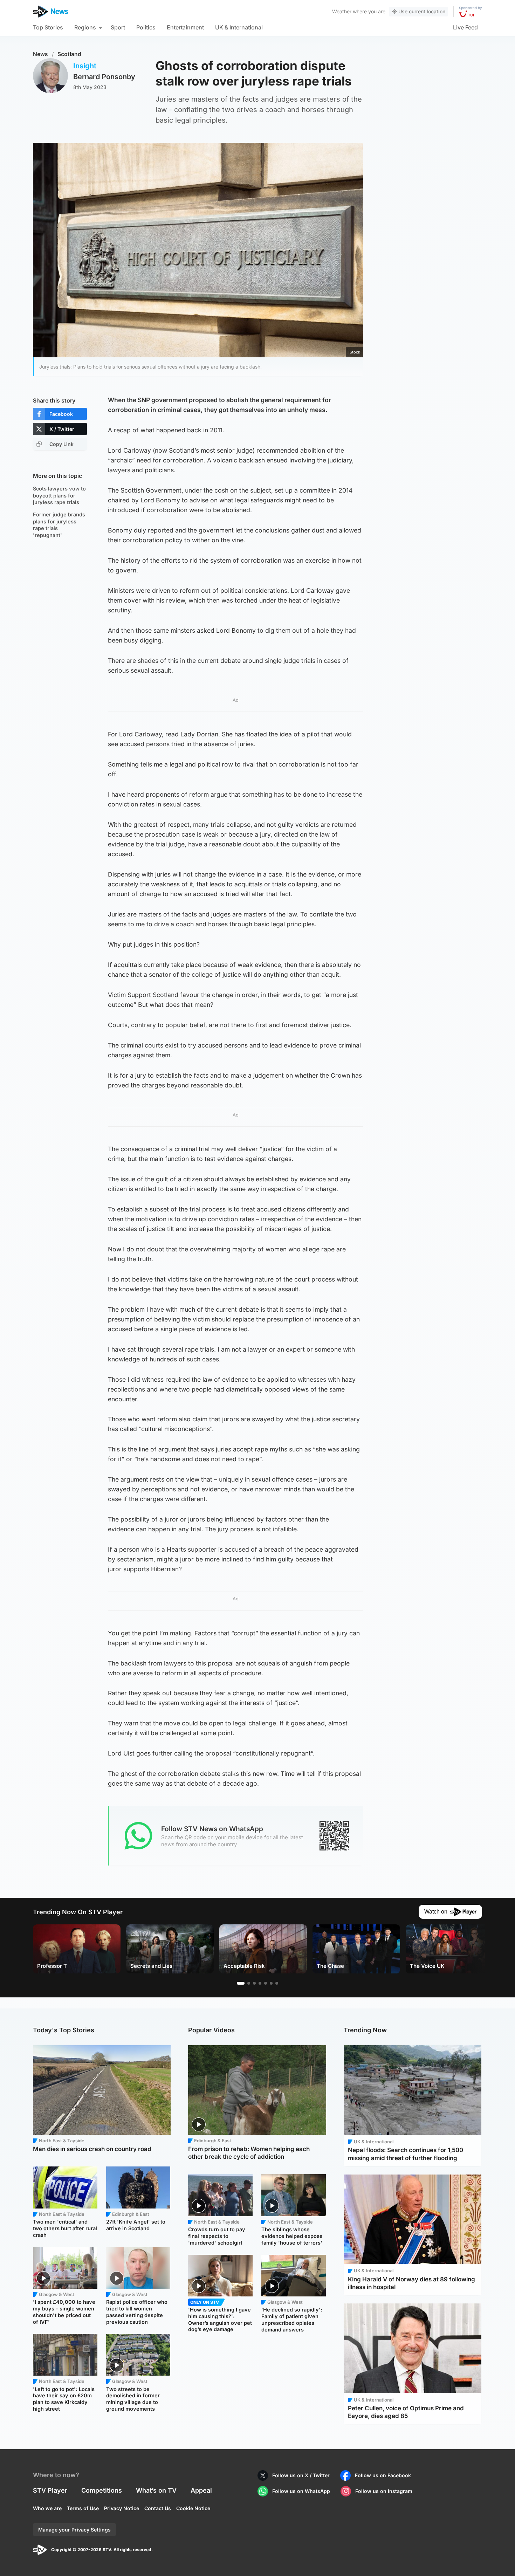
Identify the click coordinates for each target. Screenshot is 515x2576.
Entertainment (185, 27)
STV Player (50, 2490)
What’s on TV (156, 2490)
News (40, 54)
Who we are (47, 2508)
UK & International (239, 27)
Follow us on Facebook (383, 2475)
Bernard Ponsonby (104, 77)
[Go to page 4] (260, 1983)
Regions (85, 27)
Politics (146, 27)
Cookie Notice (193, 2508)
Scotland (69, 54)
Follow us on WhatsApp (301, 2491)
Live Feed (465, 27)
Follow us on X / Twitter (301, 2475)
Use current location (422, 11)
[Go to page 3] (254, 1983)
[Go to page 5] (266, 1983)
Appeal (201, 2490)
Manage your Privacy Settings (74, 2530)
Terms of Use (83, 2508)
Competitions (102, 2490)
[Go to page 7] (277, 1983)
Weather (342, 11)
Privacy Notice (122, 2508)
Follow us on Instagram (384, 2491)
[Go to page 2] (249, 1983)
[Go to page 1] (241, 1983)
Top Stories (48, 27)
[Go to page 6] (271, 1983)
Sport (118, 27)
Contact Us (158, 2508)
